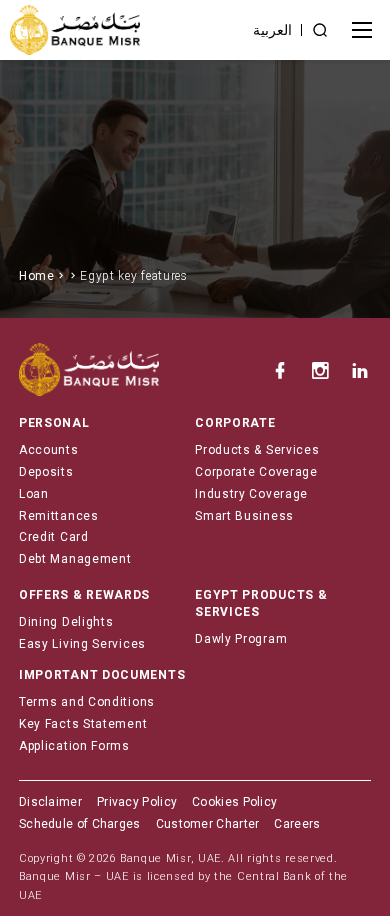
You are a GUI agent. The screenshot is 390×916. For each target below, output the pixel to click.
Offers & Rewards (84, 595)
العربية (272, 30)
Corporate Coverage (256, 472)
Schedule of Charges (80, 824)
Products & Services (257, 450)
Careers (297, 824)
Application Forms (74, 746)
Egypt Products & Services (261, 603)
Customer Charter (208, 824)
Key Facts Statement (83, 724)
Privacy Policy (137, 802)
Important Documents (102, 675)
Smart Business (244, 516)
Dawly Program (241, 639)
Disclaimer (50, 802)
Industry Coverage (251, 494)
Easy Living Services (82, 644)
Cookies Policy (234, 802)
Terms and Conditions (87, 702)
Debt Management (75, 559)
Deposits (46, 472)
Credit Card (54, 537)
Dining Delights (66, 622)
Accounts (49, 450)
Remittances (59, 516)
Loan (34, 494)
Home (37, 276)
